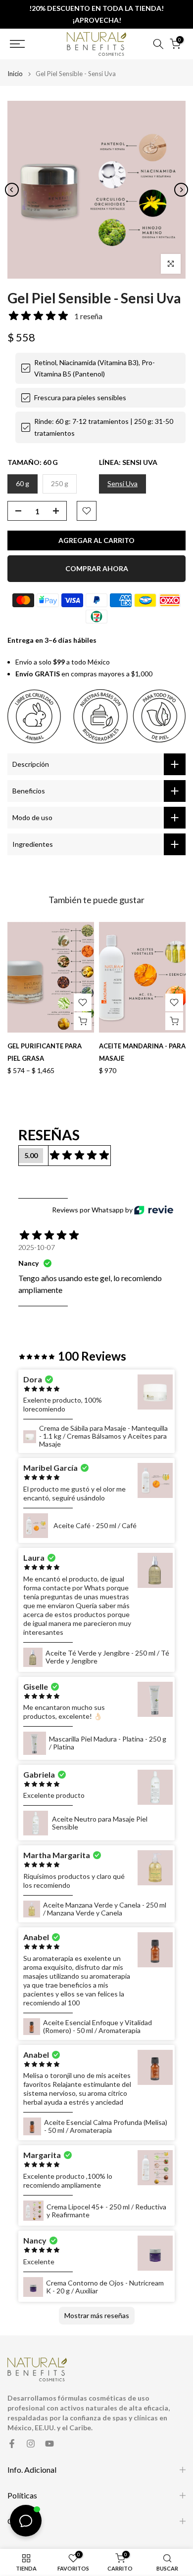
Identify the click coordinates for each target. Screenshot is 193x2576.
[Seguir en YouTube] (49, 2444)
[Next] (181, 190)
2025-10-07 (37, 1247)
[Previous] (12, 190)
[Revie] (154, 1210)
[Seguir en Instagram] (31, 2444)
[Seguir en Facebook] (12, 2444)
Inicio (15, 74)
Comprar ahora (97, 568)
